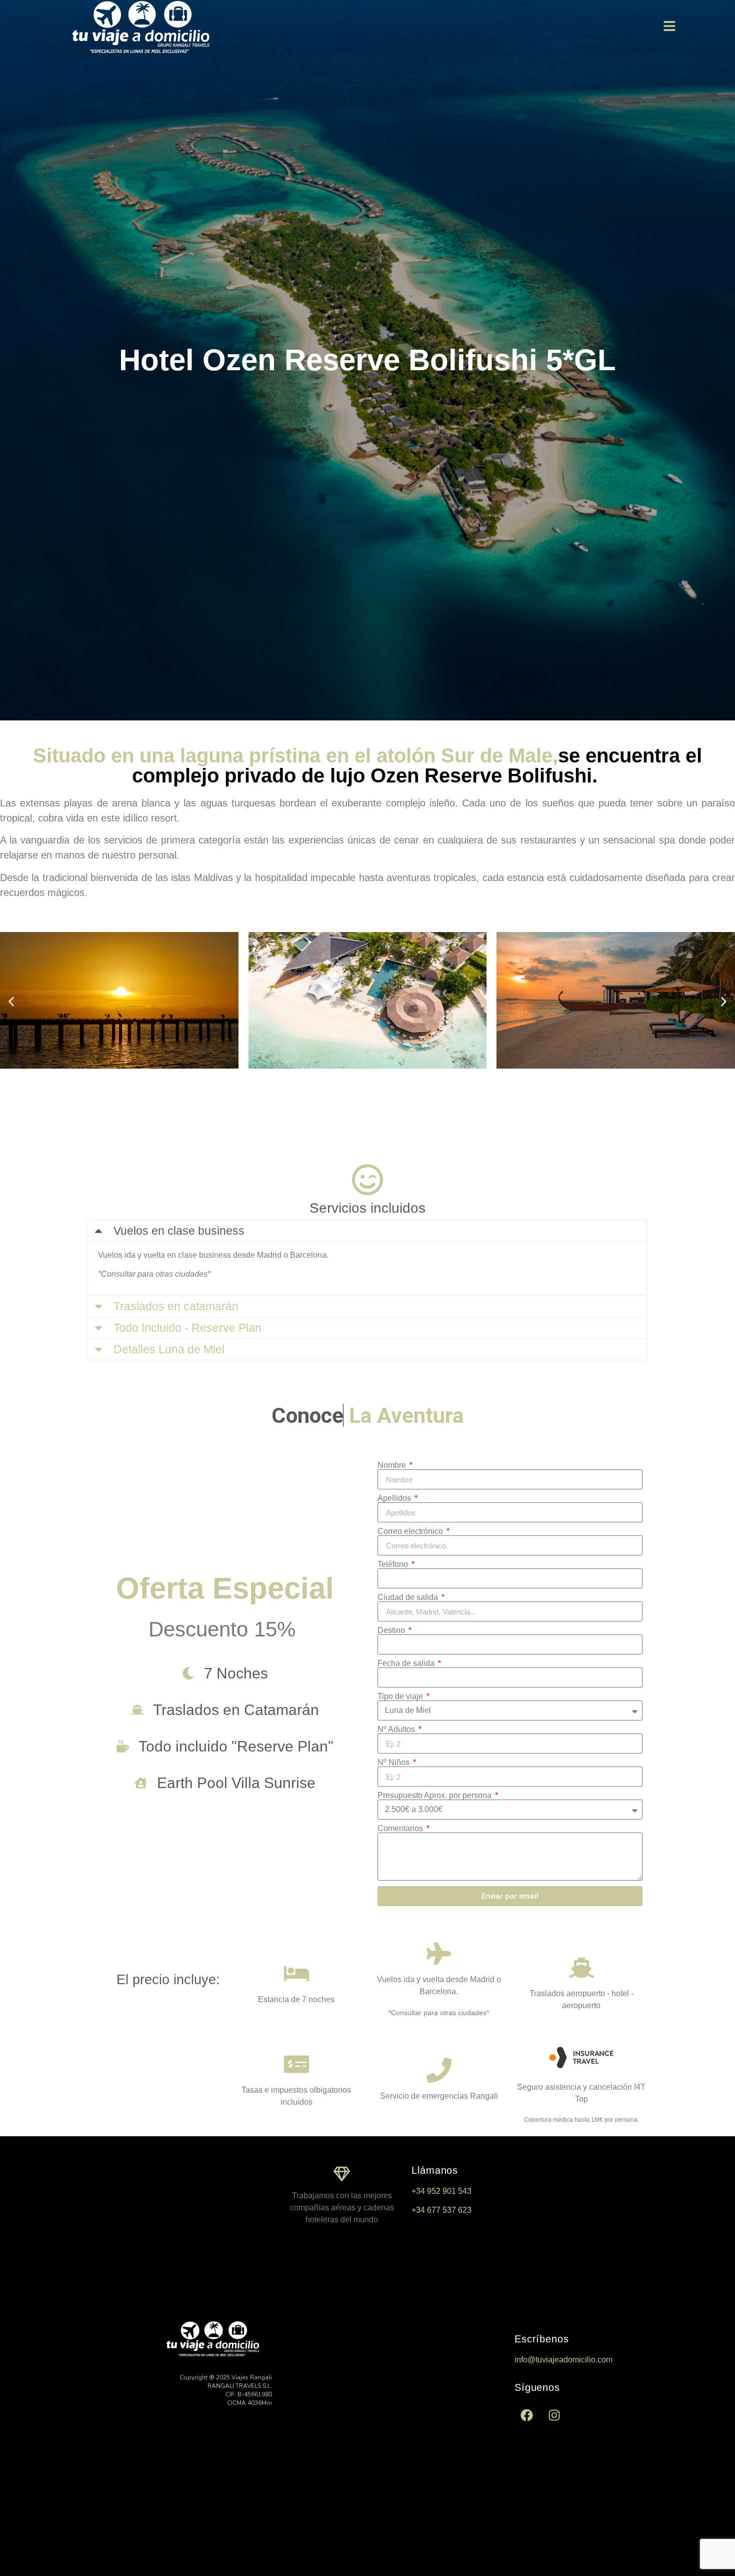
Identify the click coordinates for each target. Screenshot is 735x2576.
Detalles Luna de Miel (169, 1349)
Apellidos (395, 1498)
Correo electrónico (411, 1531)
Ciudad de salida (409, 1597)
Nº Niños (394, 1763)
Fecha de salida (407, 1663)
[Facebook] (527, 2415)
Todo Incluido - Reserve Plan (187, 1328)
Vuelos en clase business (179, 1231)
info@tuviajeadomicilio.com (563, 2360)
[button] (11, 1002)
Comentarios (401, 1829)
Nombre (393, 1465)
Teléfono (394, 1564)
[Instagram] (554, 2415)
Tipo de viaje (401, 1696)
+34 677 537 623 (441, 2210)
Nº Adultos (397, 1730)
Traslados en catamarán (176, 1306)
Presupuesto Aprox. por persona (435, 1796)
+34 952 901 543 (441, 2191)
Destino (392, 1630)
